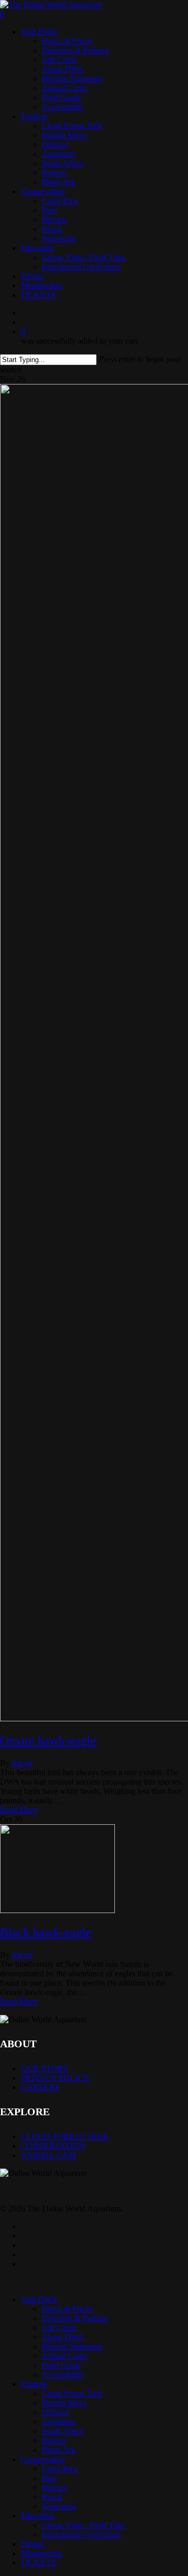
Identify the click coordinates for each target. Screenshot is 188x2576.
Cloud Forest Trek (72, 2393)
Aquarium (58, 2422)
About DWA (63, 2337)
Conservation (43, 2459)
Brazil (52, 2497)
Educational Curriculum (81, 2534)
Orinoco (55, 2412)
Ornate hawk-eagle (48, 1741)
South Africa (63, 2431)
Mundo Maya (64, 2403)
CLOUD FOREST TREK (65, 2136)
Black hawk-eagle (46, 1932)
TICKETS (38, 2563)
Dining (32, 2544)
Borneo (54, 2440)
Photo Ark (59, 2450)
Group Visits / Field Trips (84, 2525)
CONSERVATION (53, 2146)
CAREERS (40, 2087)
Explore (34, 2384)
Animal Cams (64, 2356)
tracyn (22, 1763)
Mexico (54, 2487)
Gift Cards (59, 2328)
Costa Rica (60, 2469)
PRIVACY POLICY (55, 2078)
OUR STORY (45, 2068)
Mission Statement (72, 2346)
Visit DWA (39, 2299)
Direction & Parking (75, 2318)
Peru (49, 2478)
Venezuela (59, 2506)
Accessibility (63, 2375)
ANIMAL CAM (48, 2155)
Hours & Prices (67, 2309)
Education (38, 2516)
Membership (42, 2553)
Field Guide (61, 2365)
